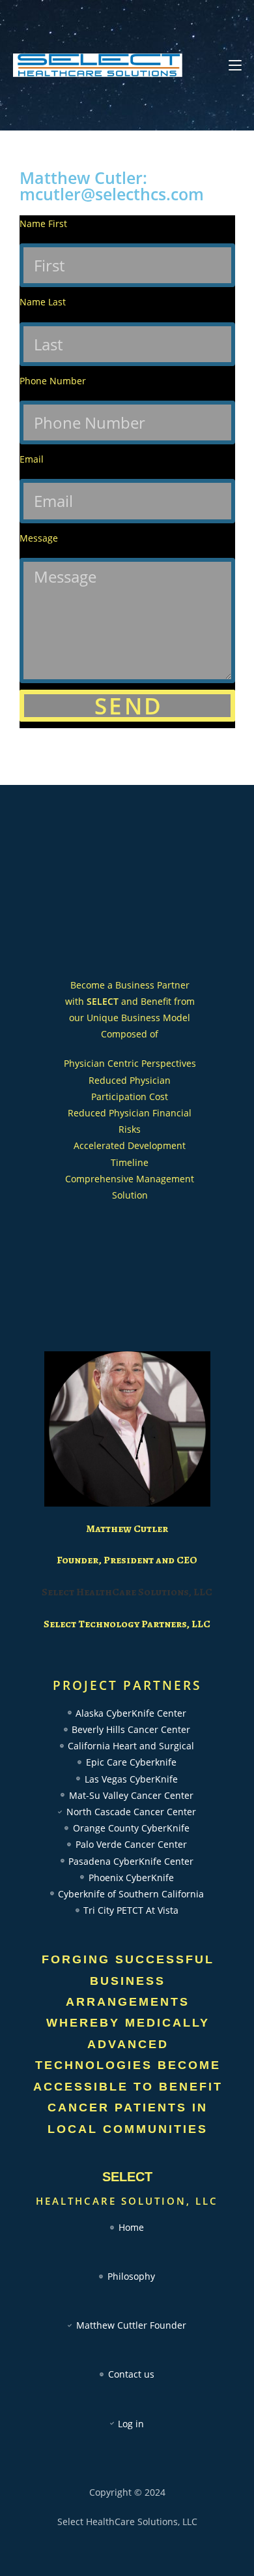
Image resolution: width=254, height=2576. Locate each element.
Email (32, 459)
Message (39, 538)
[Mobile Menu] (235, 65)
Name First (43, 223)
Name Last (43, 302)
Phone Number (53, 381)
